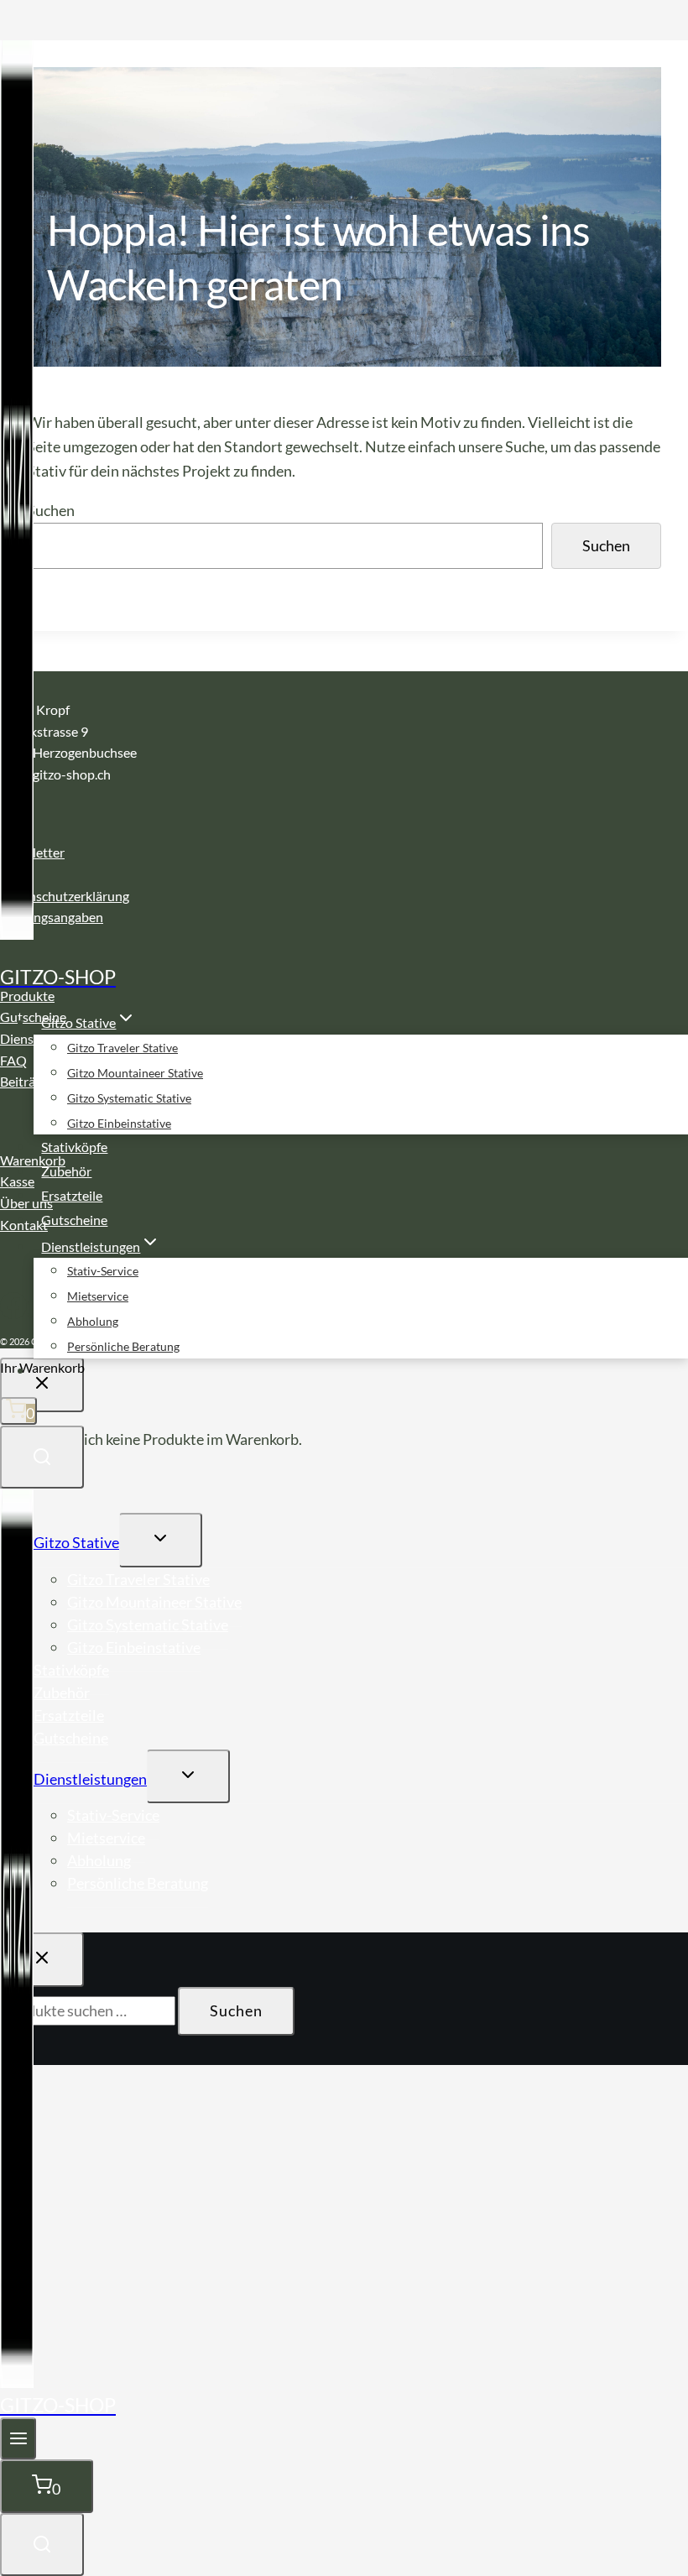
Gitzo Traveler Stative (122, 1048)
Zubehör (66, 1171)
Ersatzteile (72, 1195)
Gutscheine (74, 1220)
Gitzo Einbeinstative (119, 1123)
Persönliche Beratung (123, 1346)
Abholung (93, 1321)
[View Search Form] (42, 1457)
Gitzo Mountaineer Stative (135, 1073)
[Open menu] (18, 2438)
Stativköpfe (74, 1147)
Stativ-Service (103, 1271)
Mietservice (98, 1296)
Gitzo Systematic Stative (129, 1098)
